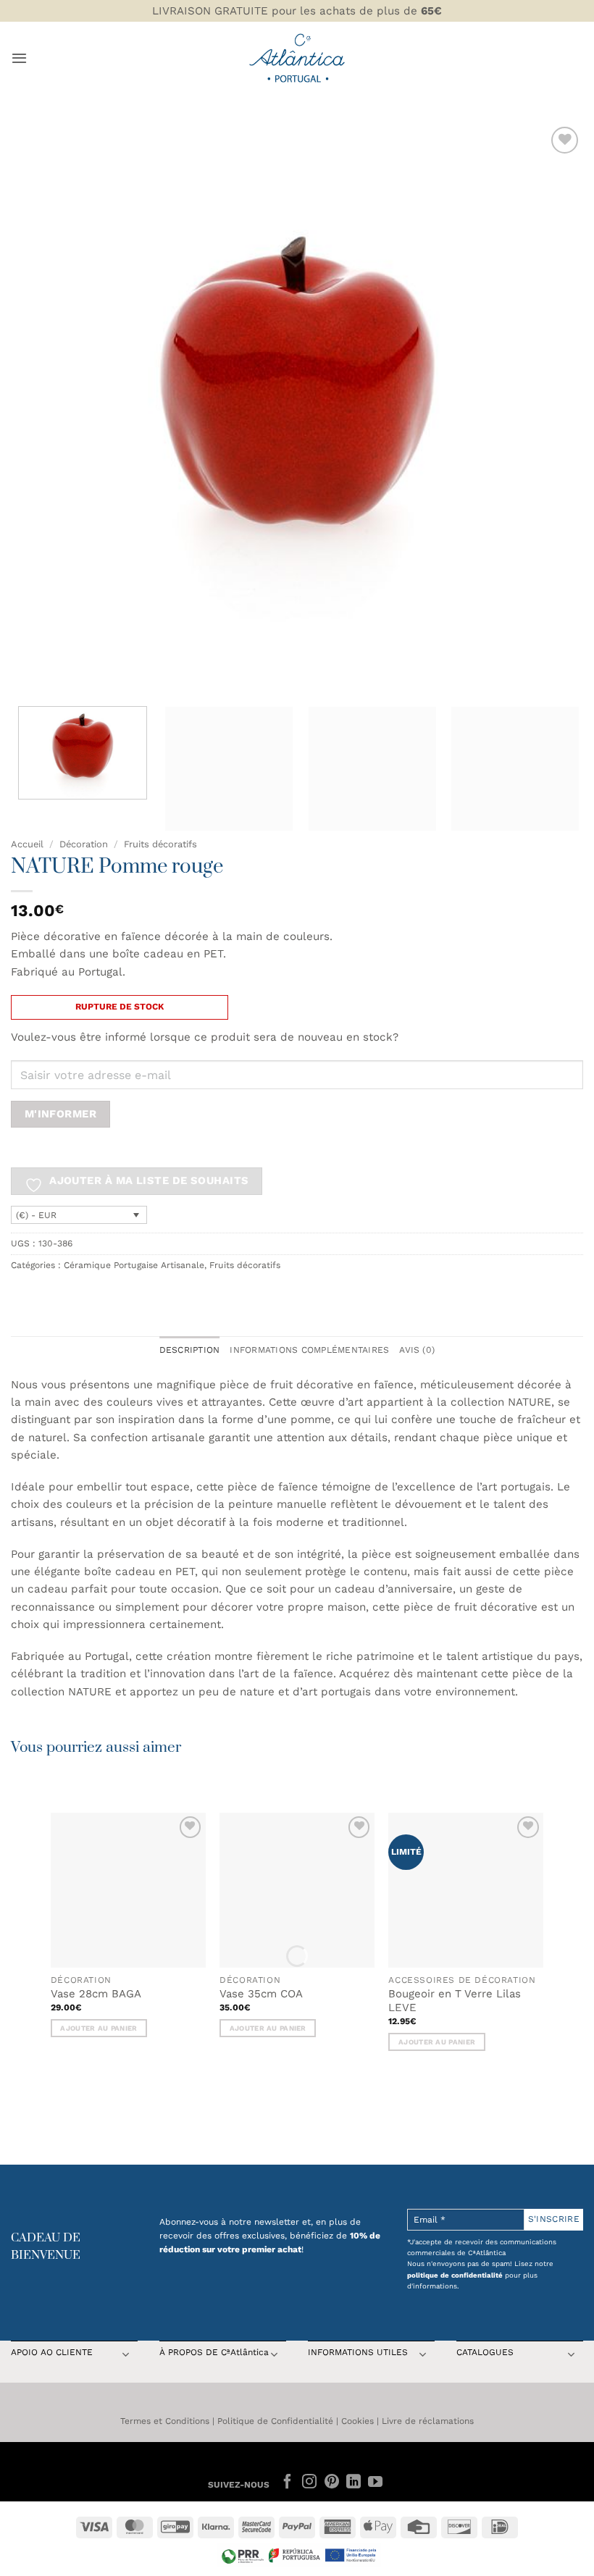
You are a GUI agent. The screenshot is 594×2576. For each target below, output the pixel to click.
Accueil (27, 844)
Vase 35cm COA (261, 1994)
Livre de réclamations (428, 2421)
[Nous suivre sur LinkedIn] (354, 2483)
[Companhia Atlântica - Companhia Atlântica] (297, 58)
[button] (19, 58)
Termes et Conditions (165, 2421)
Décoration (84, 844)
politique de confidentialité (455, 2275)
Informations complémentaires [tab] (309, 1350)
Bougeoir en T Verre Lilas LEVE (455, 2001)
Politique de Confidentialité (275, 2421)
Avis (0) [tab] (417, 1350)
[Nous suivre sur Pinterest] (331, 2483)
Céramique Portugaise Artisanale (134, 1265)
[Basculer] (125, 2356)
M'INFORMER (60, 1114)
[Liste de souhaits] (565, 140)
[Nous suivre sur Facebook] (288, 2483)
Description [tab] (190, 1350)
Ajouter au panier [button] (99, 2028)
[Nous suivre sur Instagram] (309, 2483)
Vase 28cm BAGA (96, 1994)
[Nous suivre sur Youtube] (375, 2483)
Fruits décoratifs (160, 844)
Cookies (357, 2421)
